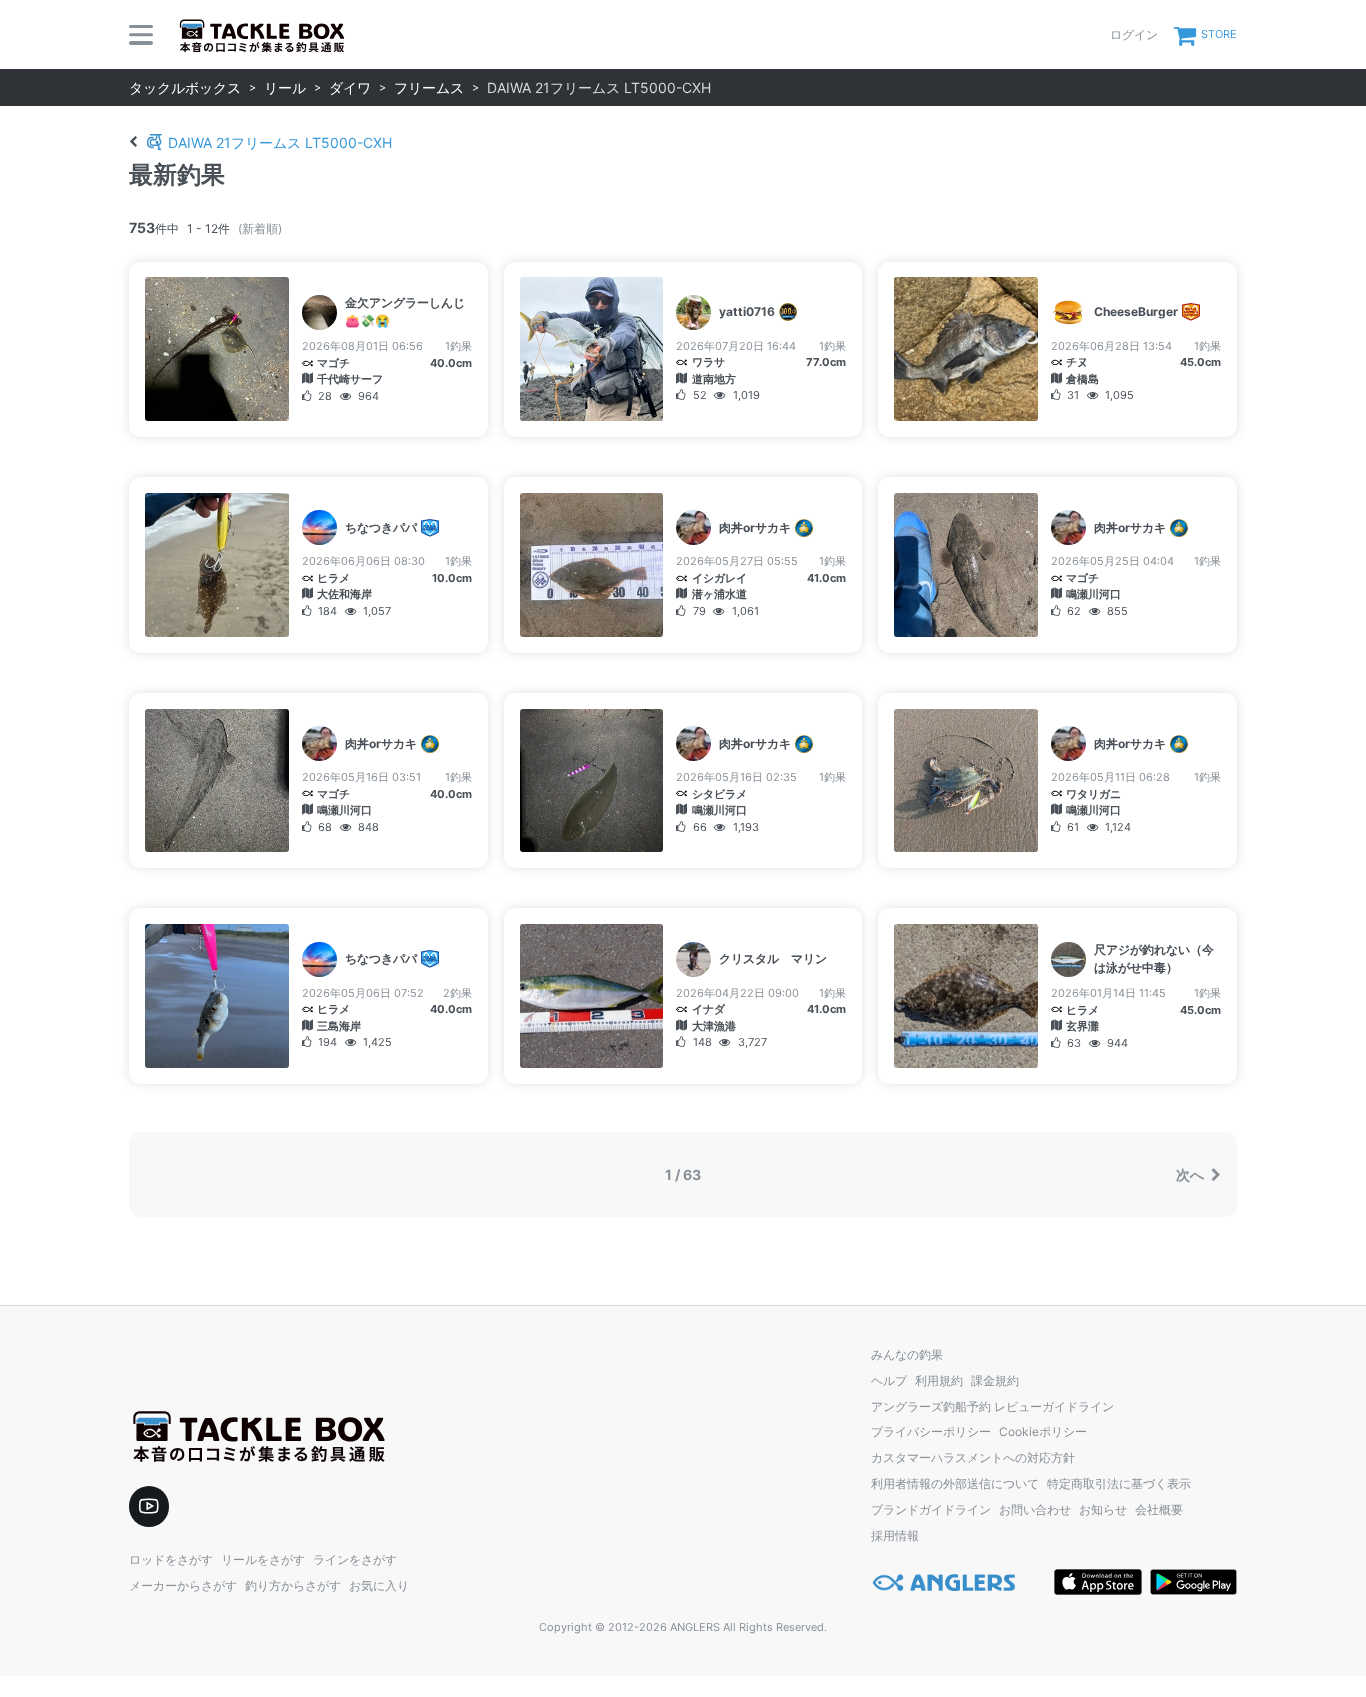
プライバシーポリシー (931, 1431)
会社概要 (1159, 1509)
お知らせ (1103, 1509)
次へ (1191, 1174)
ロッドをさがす (171, 1559)
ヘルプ (889, 1380)
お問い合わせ (1035, 1509)
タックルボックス (185, 87)
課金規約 (995, 1380)
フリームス (429, 87)
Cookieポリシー (1043, 1431)
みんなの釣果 (907, 1354)
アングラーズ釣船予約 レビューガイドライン (992, 1406)
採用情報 (895, 1535)
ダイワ (350, 87)
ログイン (1134, 34)
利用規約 (939, 1380)
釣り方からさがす (293, 1585)
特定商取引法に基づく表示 (1119, 1483)
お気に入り (379, 1585)
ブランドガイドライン (931, 1509)
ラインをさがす (355, 1559)
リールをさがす (263, 1559)
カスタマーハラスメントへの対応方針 (973, 1457)
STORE (1219, 34)
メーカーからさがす (183, 1585)
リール (285, 87)
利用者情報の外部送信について (955, 1483)
